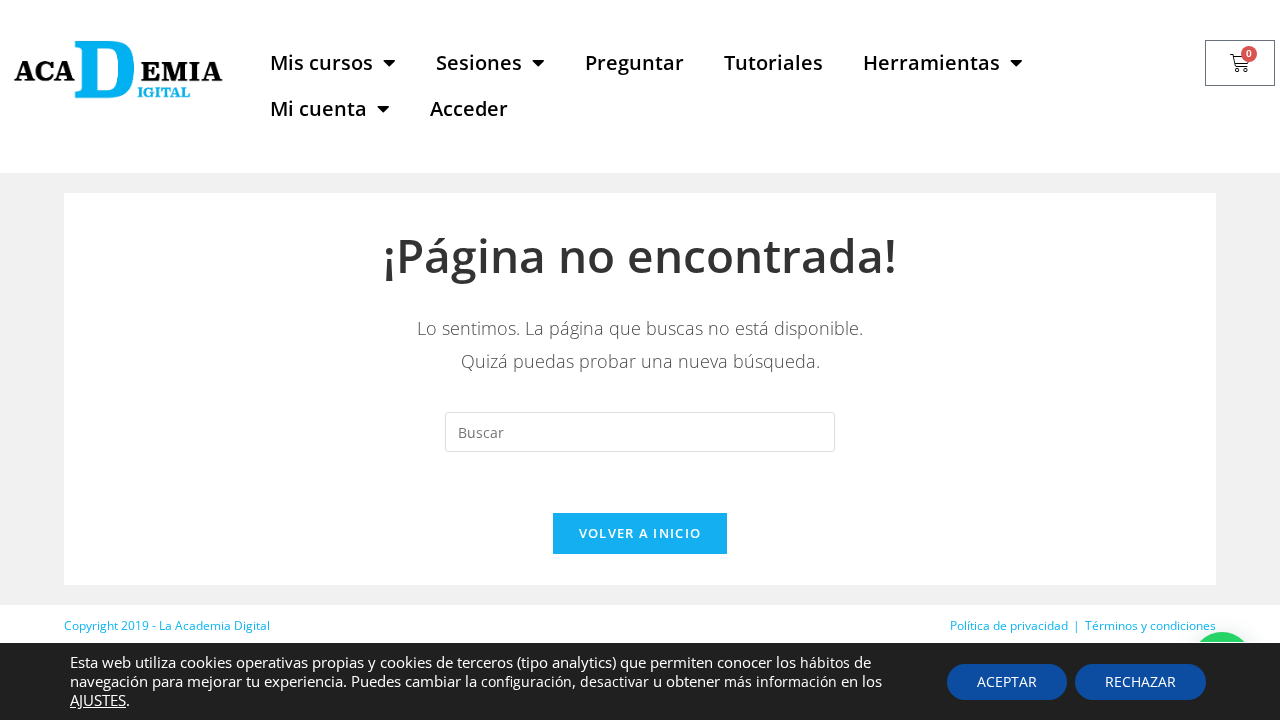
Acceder (469, 108)
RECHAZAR (1140, 681)
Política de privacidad (1009, 625)
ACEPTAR (1007, 681)
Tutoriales (773, 62)
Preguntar (634, 62)
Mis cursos (321, 62)
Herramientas (931, 62)
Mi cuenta (318, 108)
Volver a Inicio (640, 533)
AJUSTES (98, 700)
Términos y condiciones (1150, 625)
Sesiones (479, 62)
